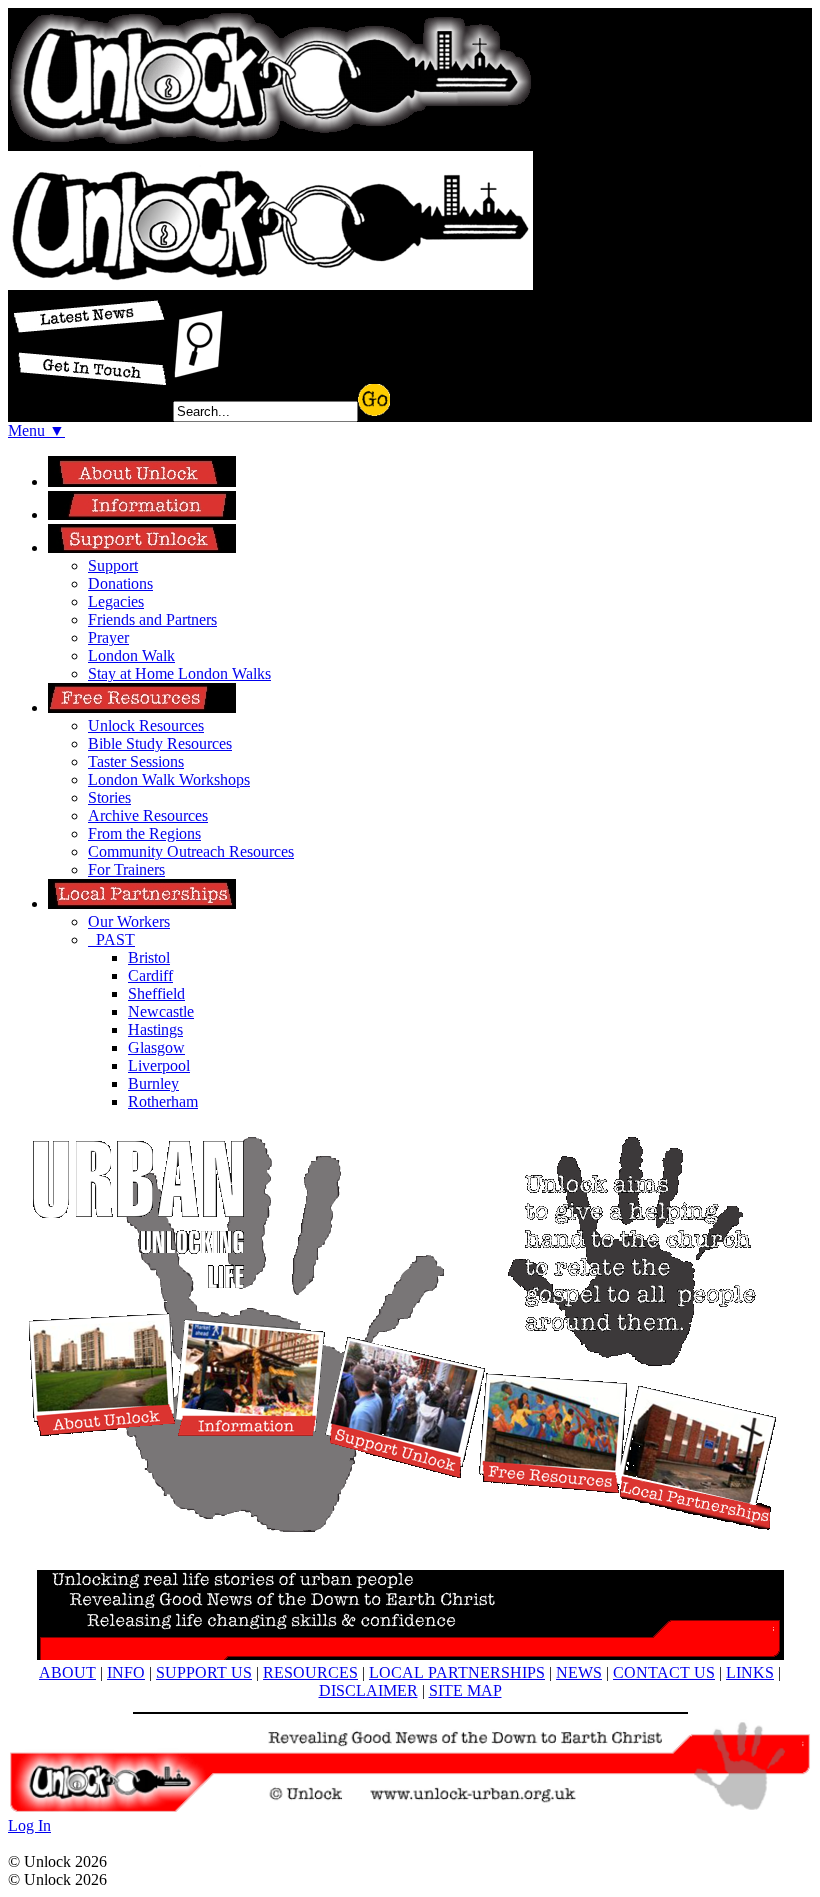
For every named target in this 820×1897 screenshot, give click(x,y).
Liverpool (159, 1065)
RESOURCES (310, 1672)
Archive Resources (148, 815)
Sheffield (156, 993)
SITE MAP (465, 1690)
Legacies (116, 601)
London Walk (131, 655)
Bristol (149, 957)
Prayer (108, 637)
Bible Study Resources (160, 743)
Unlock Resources (146, 725)
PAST (111, 939)
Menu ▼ (36, 430)
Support (113, 565)
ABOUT (67, 1672)
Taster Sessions (136, 761)
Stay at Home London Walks (179, 673)
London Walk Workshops (169, 779)
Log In (29, 1825)
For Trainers (126, 869)
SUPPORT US (204, 1672)
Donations (120, 583)
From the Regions (144, 833)
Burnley (153, 1083)
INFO (126, 1672)
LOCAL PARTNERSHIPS (457, 1672)
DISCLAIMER (368, 1690)
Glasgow (156, 1047)
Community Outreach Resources (191, 851)
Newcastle (161, 1011)
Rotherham (163, 1101)
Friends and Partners (152, 619)
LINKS (750, 1672)
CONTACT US (664, 1672)
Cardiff (150, 975)
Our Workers (129, 921)
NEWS (579, 1672)
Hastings (155, 1029)
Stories (109, 797)
